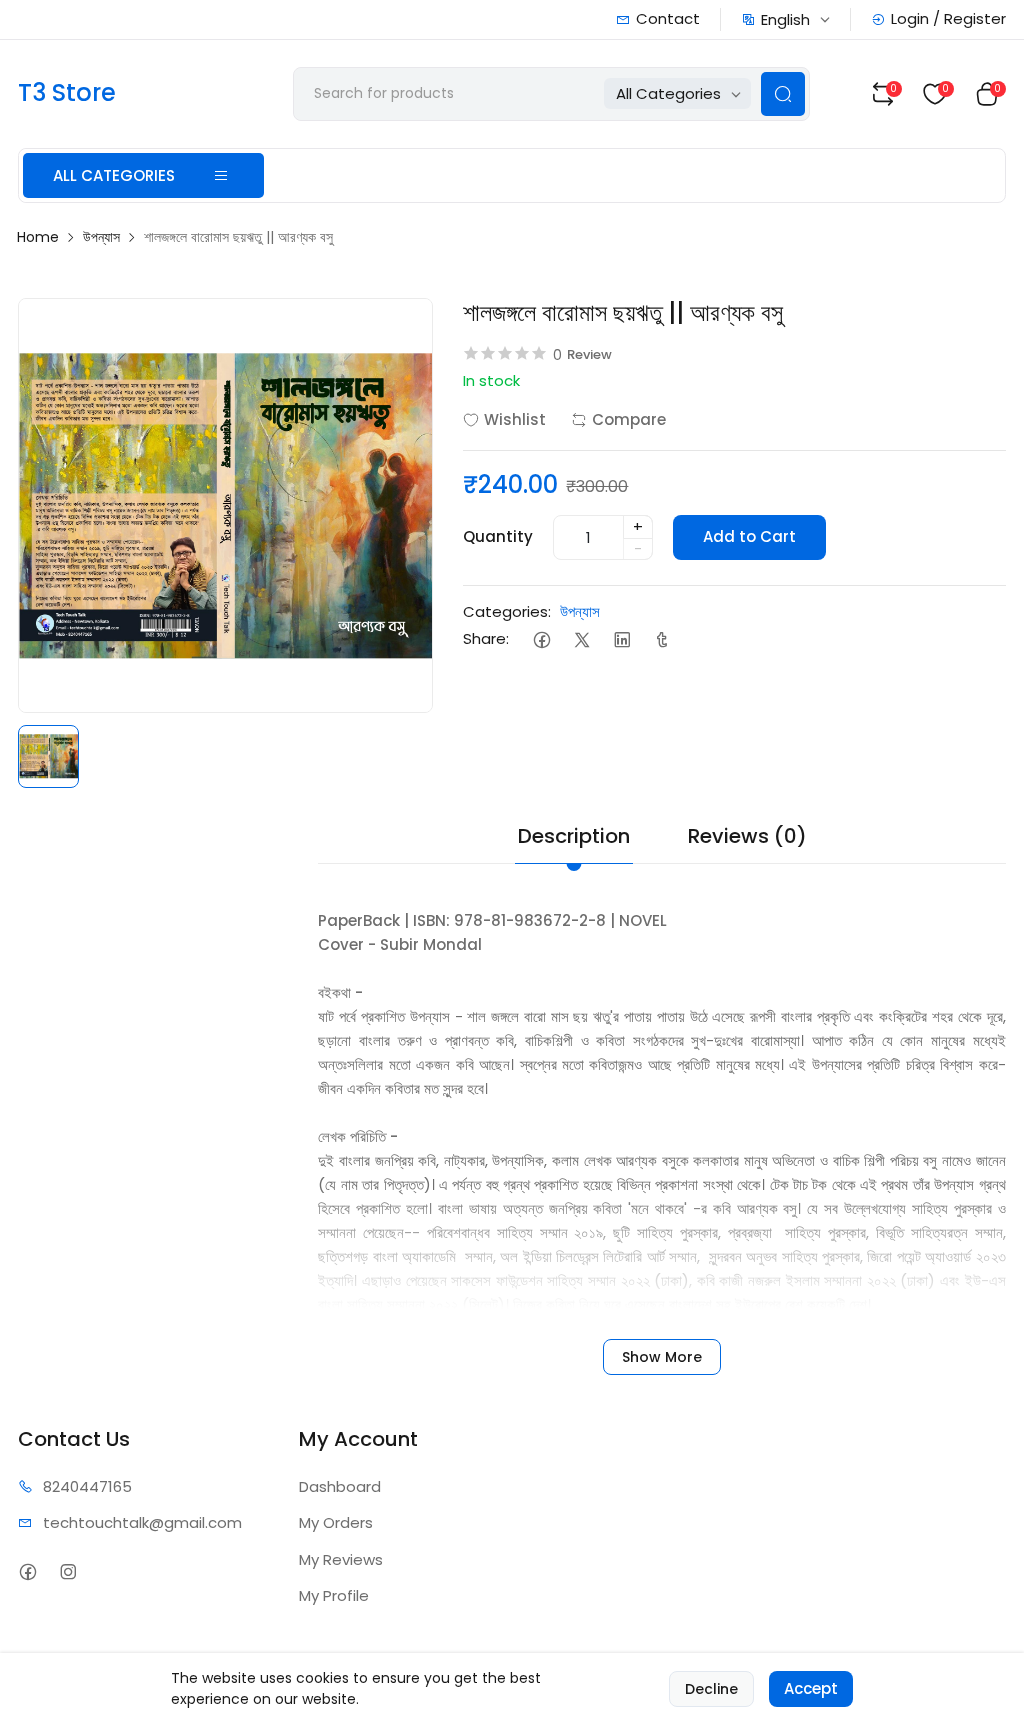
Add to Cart (749, 536)
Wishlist (515, 419)
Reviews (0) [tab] (747, 836)
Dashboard (340, 1486)
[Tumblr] (661, 639)
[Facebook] (541, 639)
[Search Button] (783, 94)
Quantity (498, 536)
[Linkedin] (621, 639)
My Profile (334, 1595)
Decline (711, 1689)
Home (38, 237)
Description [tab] (574, 836)
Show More (662, 1357)
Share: (486, 638)
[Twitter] (581, 639)
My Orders (336, 1522)
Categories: (507, 611)
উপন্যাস (101, 237)
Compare (629, 419)
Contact (668, 18)
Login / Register (948, 18)
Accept (811, 1688)
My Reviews (341, 1559)
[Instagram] (67, 1572)
